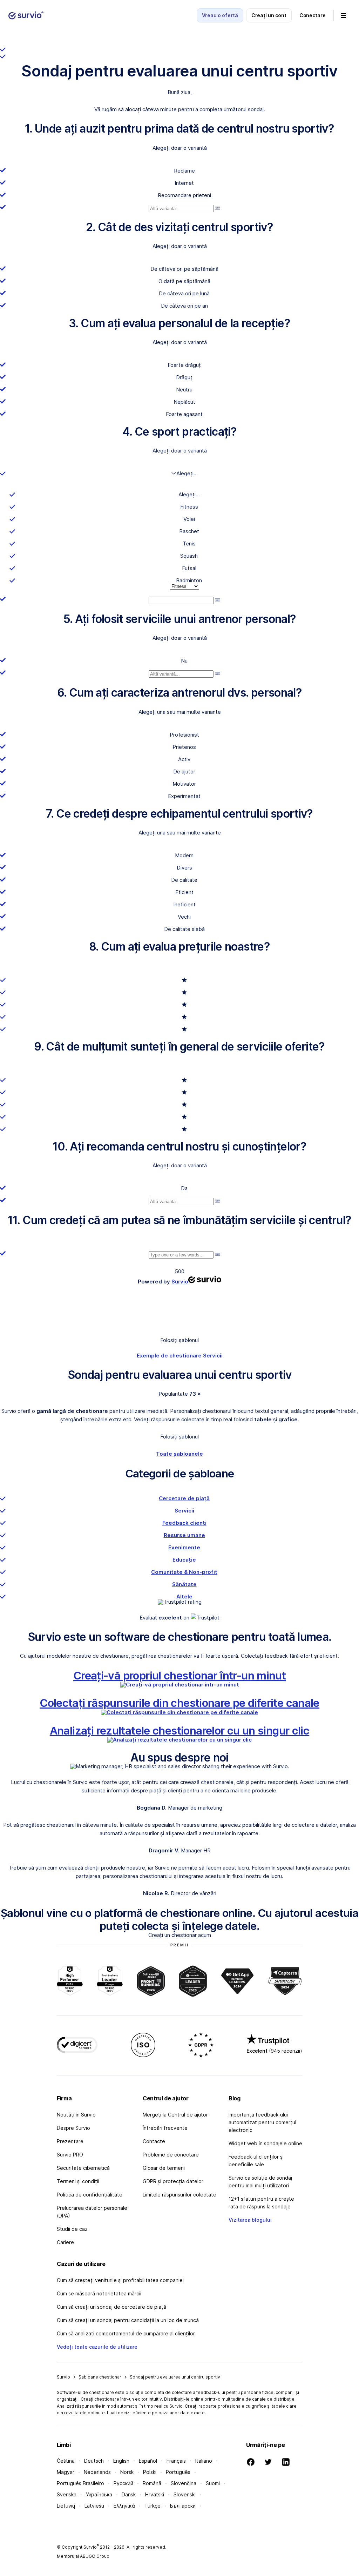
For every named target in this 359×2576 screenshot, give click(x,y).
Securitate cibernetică (83, 2168)
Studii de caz (72, 2229)
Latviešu (94, 2506)
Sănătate (184, 1584)
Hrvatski (155, 2494)
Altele (184, 1596)
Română (152, 2483)
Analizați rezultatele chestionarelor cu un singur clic (180, 1730)
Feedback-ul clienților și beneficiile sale (256, 2161)
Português (178, 2472)
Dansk (129, 2494)
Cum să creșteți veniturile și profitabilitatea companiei (120, 2280)
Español (148, 2461)
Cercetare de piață (184, 1498)
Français (176, 2461)
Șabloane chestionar (100, 2377)
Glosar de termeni (164, 2168)
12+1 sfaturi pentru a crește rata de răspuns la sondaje (261, 2203)
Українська (99, 2494)
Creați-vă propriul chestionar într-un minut (179, 1675)
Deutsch (94, 2461)
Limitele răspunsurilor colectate (179, 2195)
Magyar (66, 2472)
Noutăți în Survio (76, 2115)
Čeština (66, 2461)
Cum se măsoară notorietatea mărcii (99, 2293)
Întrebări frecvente (165, 2128)
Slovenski (185, 2494)
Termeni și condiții (78, 2181)
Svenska (67, 2494)
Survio (63, 2377)
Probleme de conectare (171, 2155)
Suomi (213, 2483)
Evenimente (184, 1547)
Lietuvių (66, 2506)
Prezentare (70, 2141)
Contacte (154, 2141)
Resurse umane (184, 1535)
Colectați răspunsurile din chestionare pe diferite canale (179, 1703)
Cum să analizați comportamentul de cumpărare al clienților (126, 2333)
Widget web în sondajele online (265, 2143)
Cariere (65, 2242)
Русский (123, 2483)
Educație (184, 1560)
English (121, 2461)
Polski (150, 2472)
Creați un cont (269, 15)
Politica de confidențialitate (90, 2195)
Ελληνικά (124, 2506)
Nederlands (97, 2472)
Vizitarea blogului (250, 2220)
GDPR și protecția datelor (173, 2181)
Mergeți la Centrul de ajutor (175, 2115)
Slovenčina (184, 2483)
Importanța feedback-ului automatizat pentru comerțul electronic (262, 2122)
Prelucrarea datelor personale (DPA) (92, 2212)
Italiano (204, 2461)
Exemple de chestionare (169, 1356)
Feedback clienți (184, 1523)
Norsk (127, 2472)
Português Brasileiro (80, 2483)
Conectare (313, 15)
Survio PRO (70, 2155)
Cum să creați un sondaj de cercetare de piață (111, 2307)
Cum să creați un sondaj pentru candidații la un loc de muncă (128, 2320)
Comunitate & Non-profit (184, 1572)
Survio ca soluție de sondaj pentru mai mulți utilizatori (260, 2182)
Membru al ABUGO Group (83, 2556)
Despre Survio (73, 2128)
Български (183, 2506)
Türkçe (153, 2506)
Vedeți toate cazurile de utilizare (97, 2347)
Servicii (213, 1356)
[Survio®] (26, 15)
